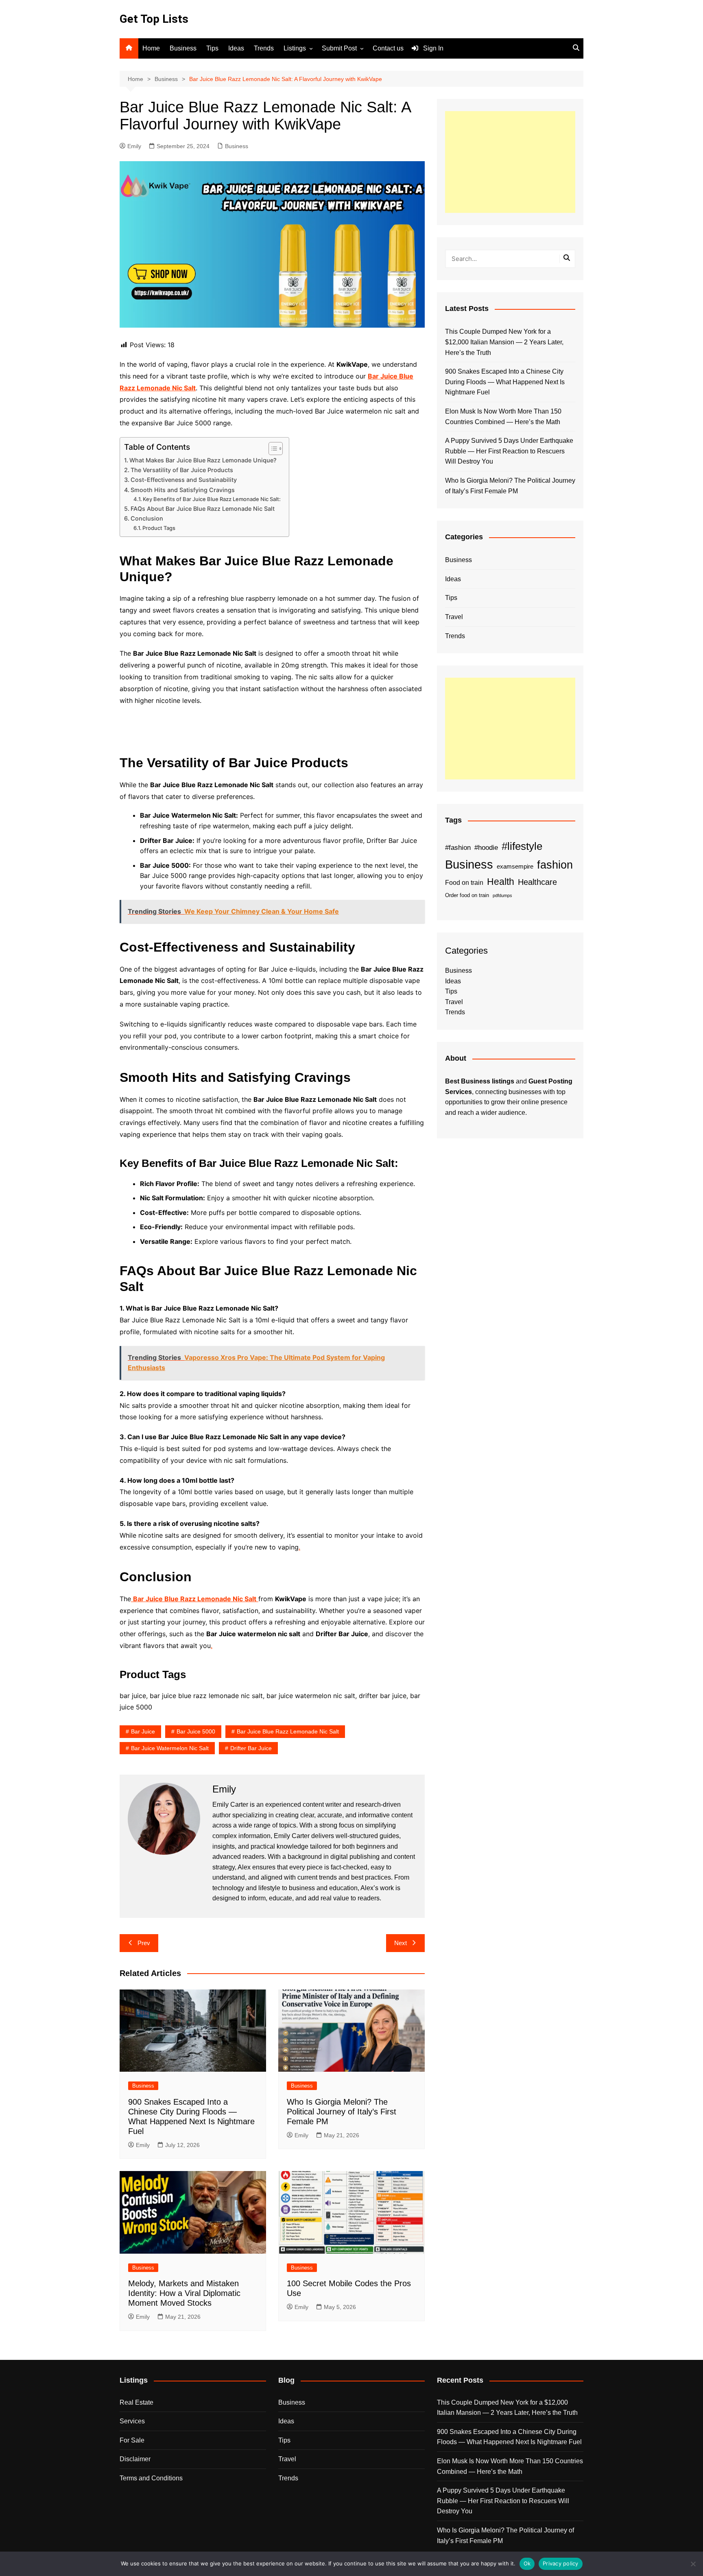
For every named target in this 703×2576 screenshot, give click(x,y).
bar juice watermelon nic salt (170, 1748)
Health (501, 882)
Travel (454, 617)
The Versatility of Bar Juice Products (182, 470)
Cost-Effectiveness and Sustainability (184, 480)
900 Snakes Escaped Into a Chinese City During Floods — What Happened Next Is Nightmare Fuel (505, 382)
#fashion (458, 847)
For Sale (132, 2440)
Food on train (464, 883)
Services (132, 2421)
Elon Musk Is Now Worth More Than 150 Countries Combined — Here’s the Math (503, 417)
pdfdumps (502, 895)
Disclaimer (135, 2459)
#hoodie (486, 847)
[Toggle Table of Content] (272, 449)
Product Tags (159, 528)
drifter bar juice (251, 1748)
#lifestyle (522, 846)
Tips (212, 48)
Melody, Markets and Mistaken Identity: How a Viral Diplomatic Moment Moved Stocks (184, 2293)
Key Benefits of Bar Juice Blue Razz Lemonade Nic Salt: (212, 499)
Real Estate (136, 2402)
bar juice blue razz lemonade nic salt (288, 1731)
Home (151, 48)
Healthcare (537, 882)
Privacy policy (561, 2563)
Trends (264, 48)
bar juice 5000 (196, 1731)
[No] (693, 2564)
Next (401, 1943)
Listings (295, 48)
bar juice (143, 1731)
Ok (527, 2563)
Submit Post (339, 48)
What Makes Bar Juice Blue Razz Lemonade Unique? (203, 460)
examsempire (515, 867)
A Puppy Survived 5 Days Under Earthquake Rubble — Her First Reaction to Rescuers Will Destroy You (509, 451)
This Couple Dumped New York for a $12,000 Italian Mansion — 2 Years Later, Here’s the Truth (504, 342)
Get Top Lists (154, 19)
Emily (134, 146)
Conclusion (147, 518)
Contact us (388, 48)
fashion (555, 865)
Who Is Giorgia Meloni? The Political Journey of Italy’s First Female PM (342, 2112)
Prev (144, 1943)
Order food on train (467, 895)
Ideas (236, 48)
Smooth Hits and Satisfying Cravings (183, 490)
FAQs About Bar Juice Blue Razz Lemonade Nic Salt (203, 509)
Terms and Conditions (151, 2478)
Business (183, 48)
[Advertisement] (510, 162)
